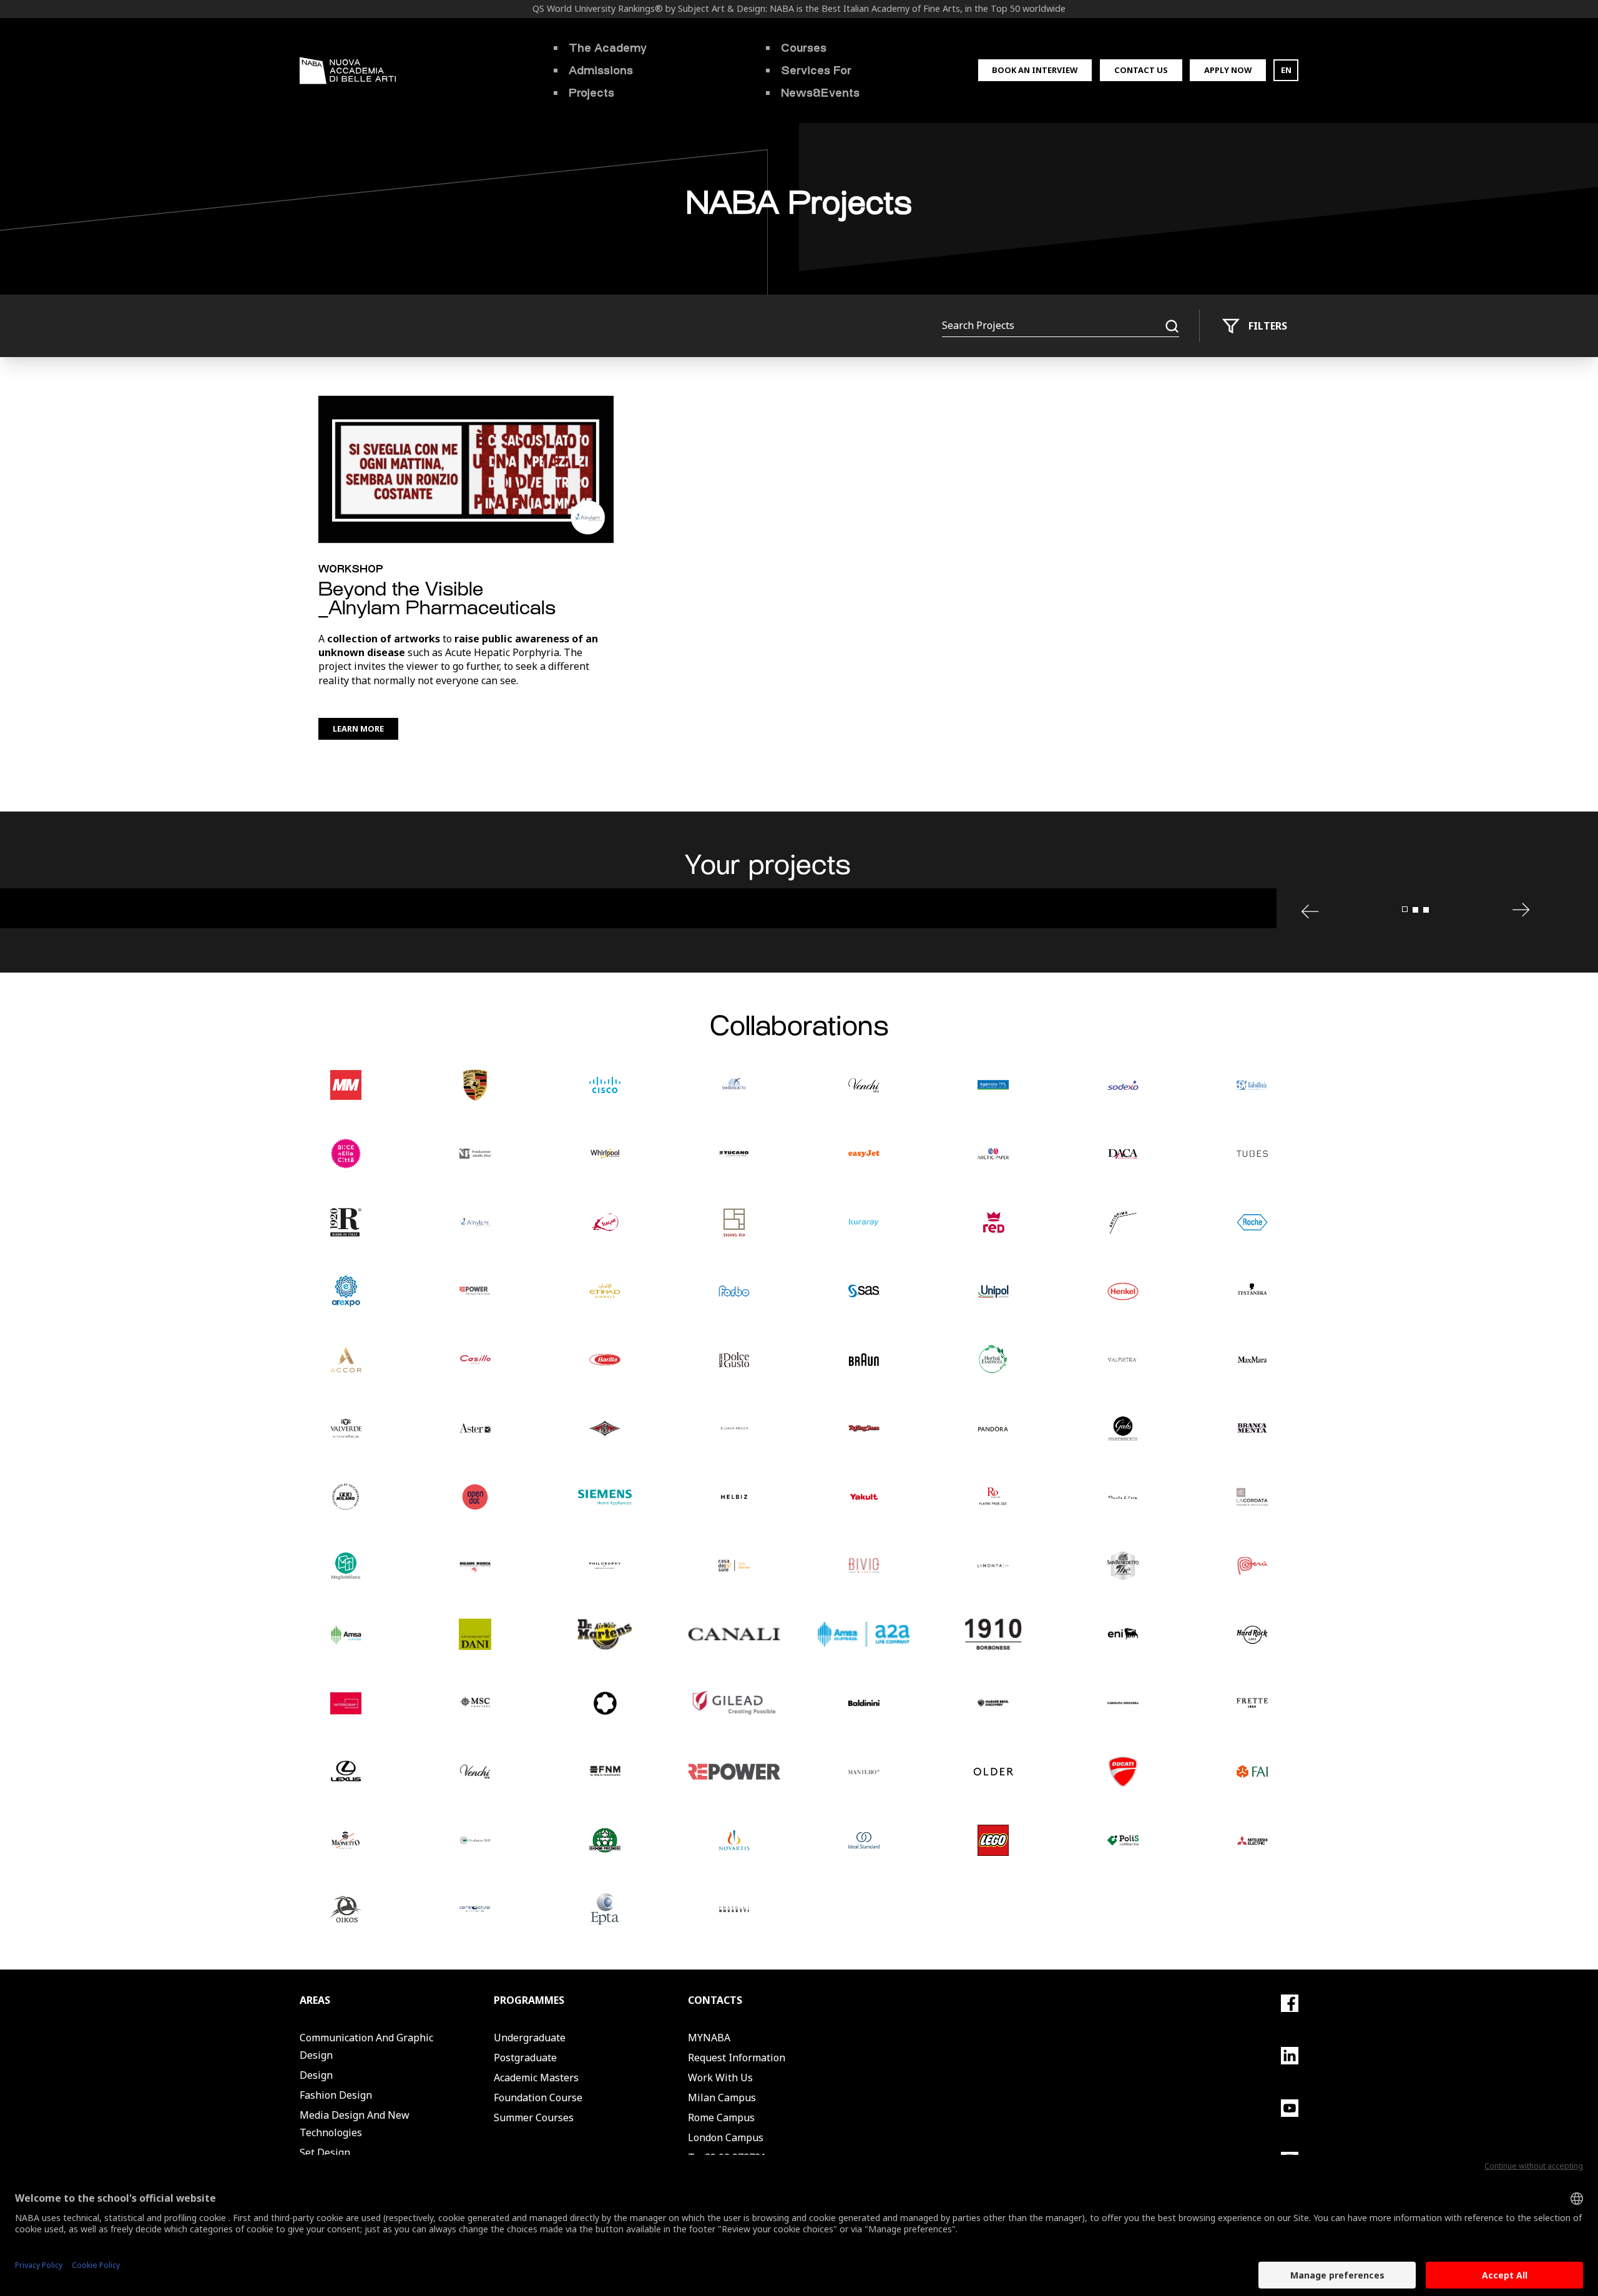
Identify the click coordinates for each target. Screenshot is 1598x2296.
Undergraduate (530, 2038)
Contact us (1141, 70)
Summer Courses (534, 2117)
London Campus (726, 2137)
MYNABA (709, 2038)
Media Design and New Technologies (355, 2124)
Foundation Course (538, 2097)
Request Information (737, 2058)
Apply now (1228, 70)
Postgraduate (525, 2058)
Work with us (720, 2078)
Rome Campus (721, 2117)
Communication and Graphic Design (366, 2046)
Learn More (358, 729)
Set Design (325, 2152)
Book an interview (1035, 70)
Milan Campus (722, 2097)
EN (1286, 70)
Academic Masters (536, 2078)
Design (316, 2075)
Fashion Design (336, 2095)
